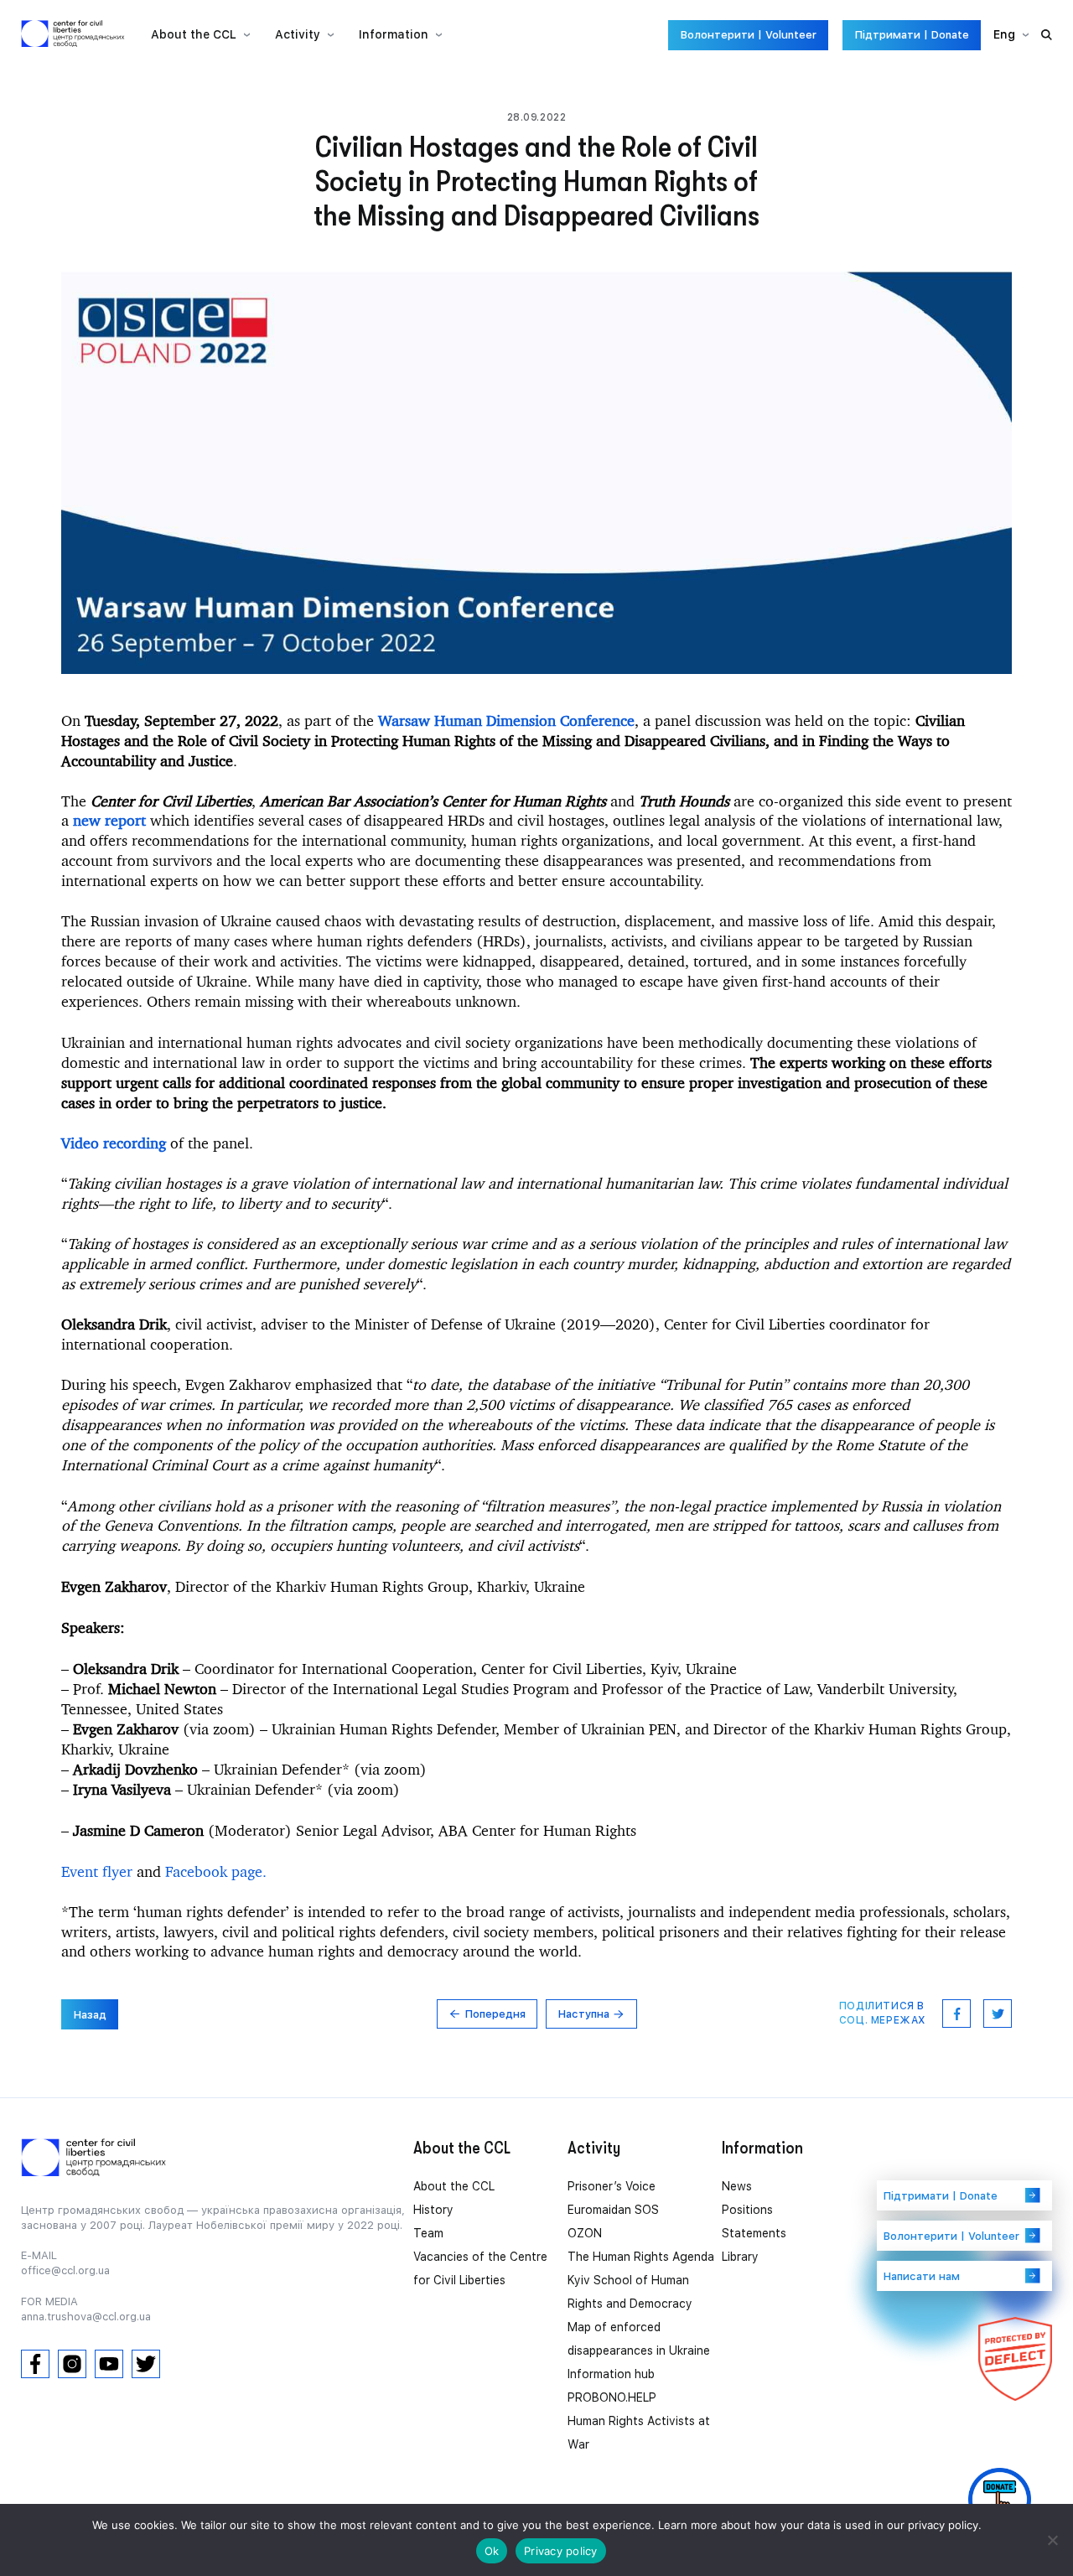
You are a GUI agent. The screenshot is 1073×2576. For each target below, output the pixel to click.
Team (428, 2233)
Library (740, 2257)
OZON (585, 2233)
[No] (1052, 2540)
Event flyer (97, 1871)
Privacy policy (561, 2551)
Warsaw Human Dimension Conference (504, 720)
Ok (492, 2551)
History (433, 2210)
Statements (754, 2233)
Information (394, 34)
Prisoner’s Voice (612, 2186)
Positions (747, 2210)
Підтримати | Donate (912, 35)
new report (109, 820)
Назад (90, 2015)
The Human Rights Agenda (641, 2257)
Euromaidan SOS (613, 2210)
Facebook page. (216, 1871)
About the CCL (454, 2186)
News (737, 2186)
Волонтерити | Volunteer (748, 35)
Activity (298, 34)
